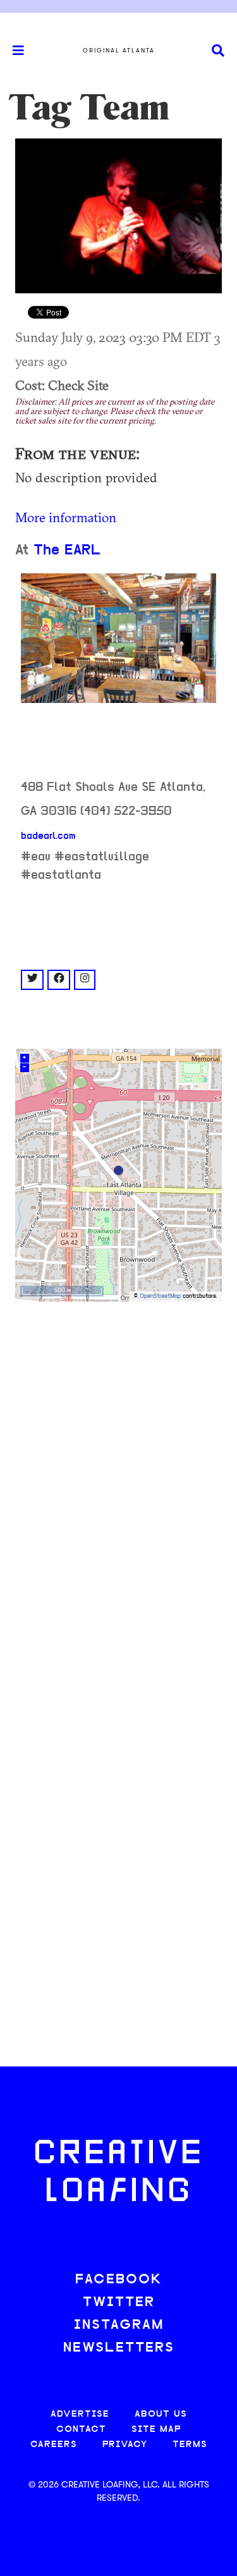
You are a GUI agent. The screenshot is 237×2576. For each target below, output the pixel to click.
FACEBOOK (119, 2280)
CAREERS (54, 2445)
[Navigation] (13, 51)
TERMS (190, 2445)
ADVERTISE (80, 2414)
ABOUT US (161, 2414)
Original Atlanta (119, 51)
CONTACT (81, 2430)
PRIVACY (125, 2445)
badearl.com (48, 836)
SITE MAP (156, 2430)
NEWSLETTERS (119, 2348)
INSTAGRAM (119, 2325)
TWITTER (119, 2303)
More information (66, 517)
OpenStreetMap (160, 1296)
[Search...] (218, 51)
